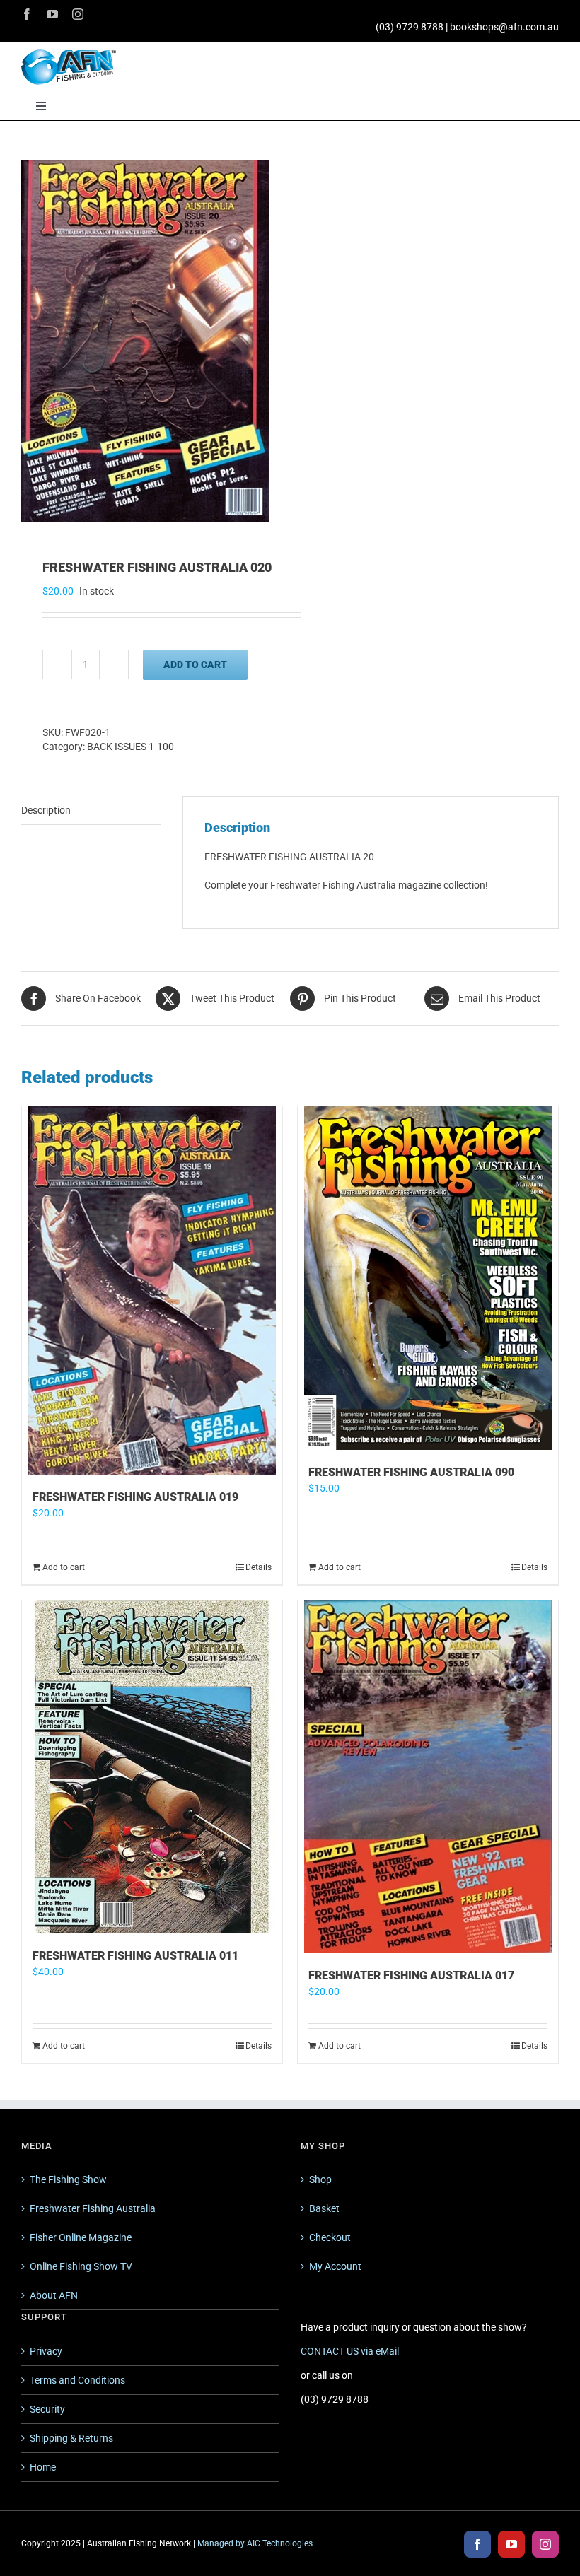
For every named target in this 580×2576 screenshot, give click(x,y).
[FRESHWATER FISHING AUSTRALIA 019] (152, 1290)
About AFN (54, 2295)
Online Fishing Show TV (81, 2266)
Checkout (330, 2237)
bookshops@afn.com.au (504, 27)
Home (43, 2467)
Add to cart (195, 665)
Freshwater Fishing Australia (93, 2208)
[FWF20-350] (150, 341)
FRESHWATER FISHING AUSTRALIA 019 (135, 1497)
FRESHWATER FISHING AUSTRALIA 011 (135, 1956)
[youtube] (52, 14)
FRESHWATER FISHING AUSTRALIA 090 (411, 1472)
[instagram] (78, 14)
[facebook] (27, 14)
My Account (335, 2266)
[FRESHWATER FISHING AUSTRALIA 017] (428, 1777)
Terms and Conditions (77, 2380)
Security (47, 2409)
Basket (324, 2208)
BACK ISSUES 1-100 (130, 747)
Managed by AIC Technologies (255, 2543)
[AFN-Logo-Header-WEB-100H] (69, 54)
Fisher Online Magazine (81, 2237)
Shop (320, 2179)
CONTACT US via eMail (350, 2351)
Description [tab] (46, 810)
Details (259, 1567)
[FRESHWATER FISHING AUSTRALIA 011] (152, 1767)
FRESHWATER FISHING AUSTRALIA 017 (411, 1975)
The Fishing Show (68, 2179)
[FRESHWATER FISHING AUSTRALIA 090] (428, 1278)
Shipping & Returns (71, 2438)
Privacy (46, 2351)
